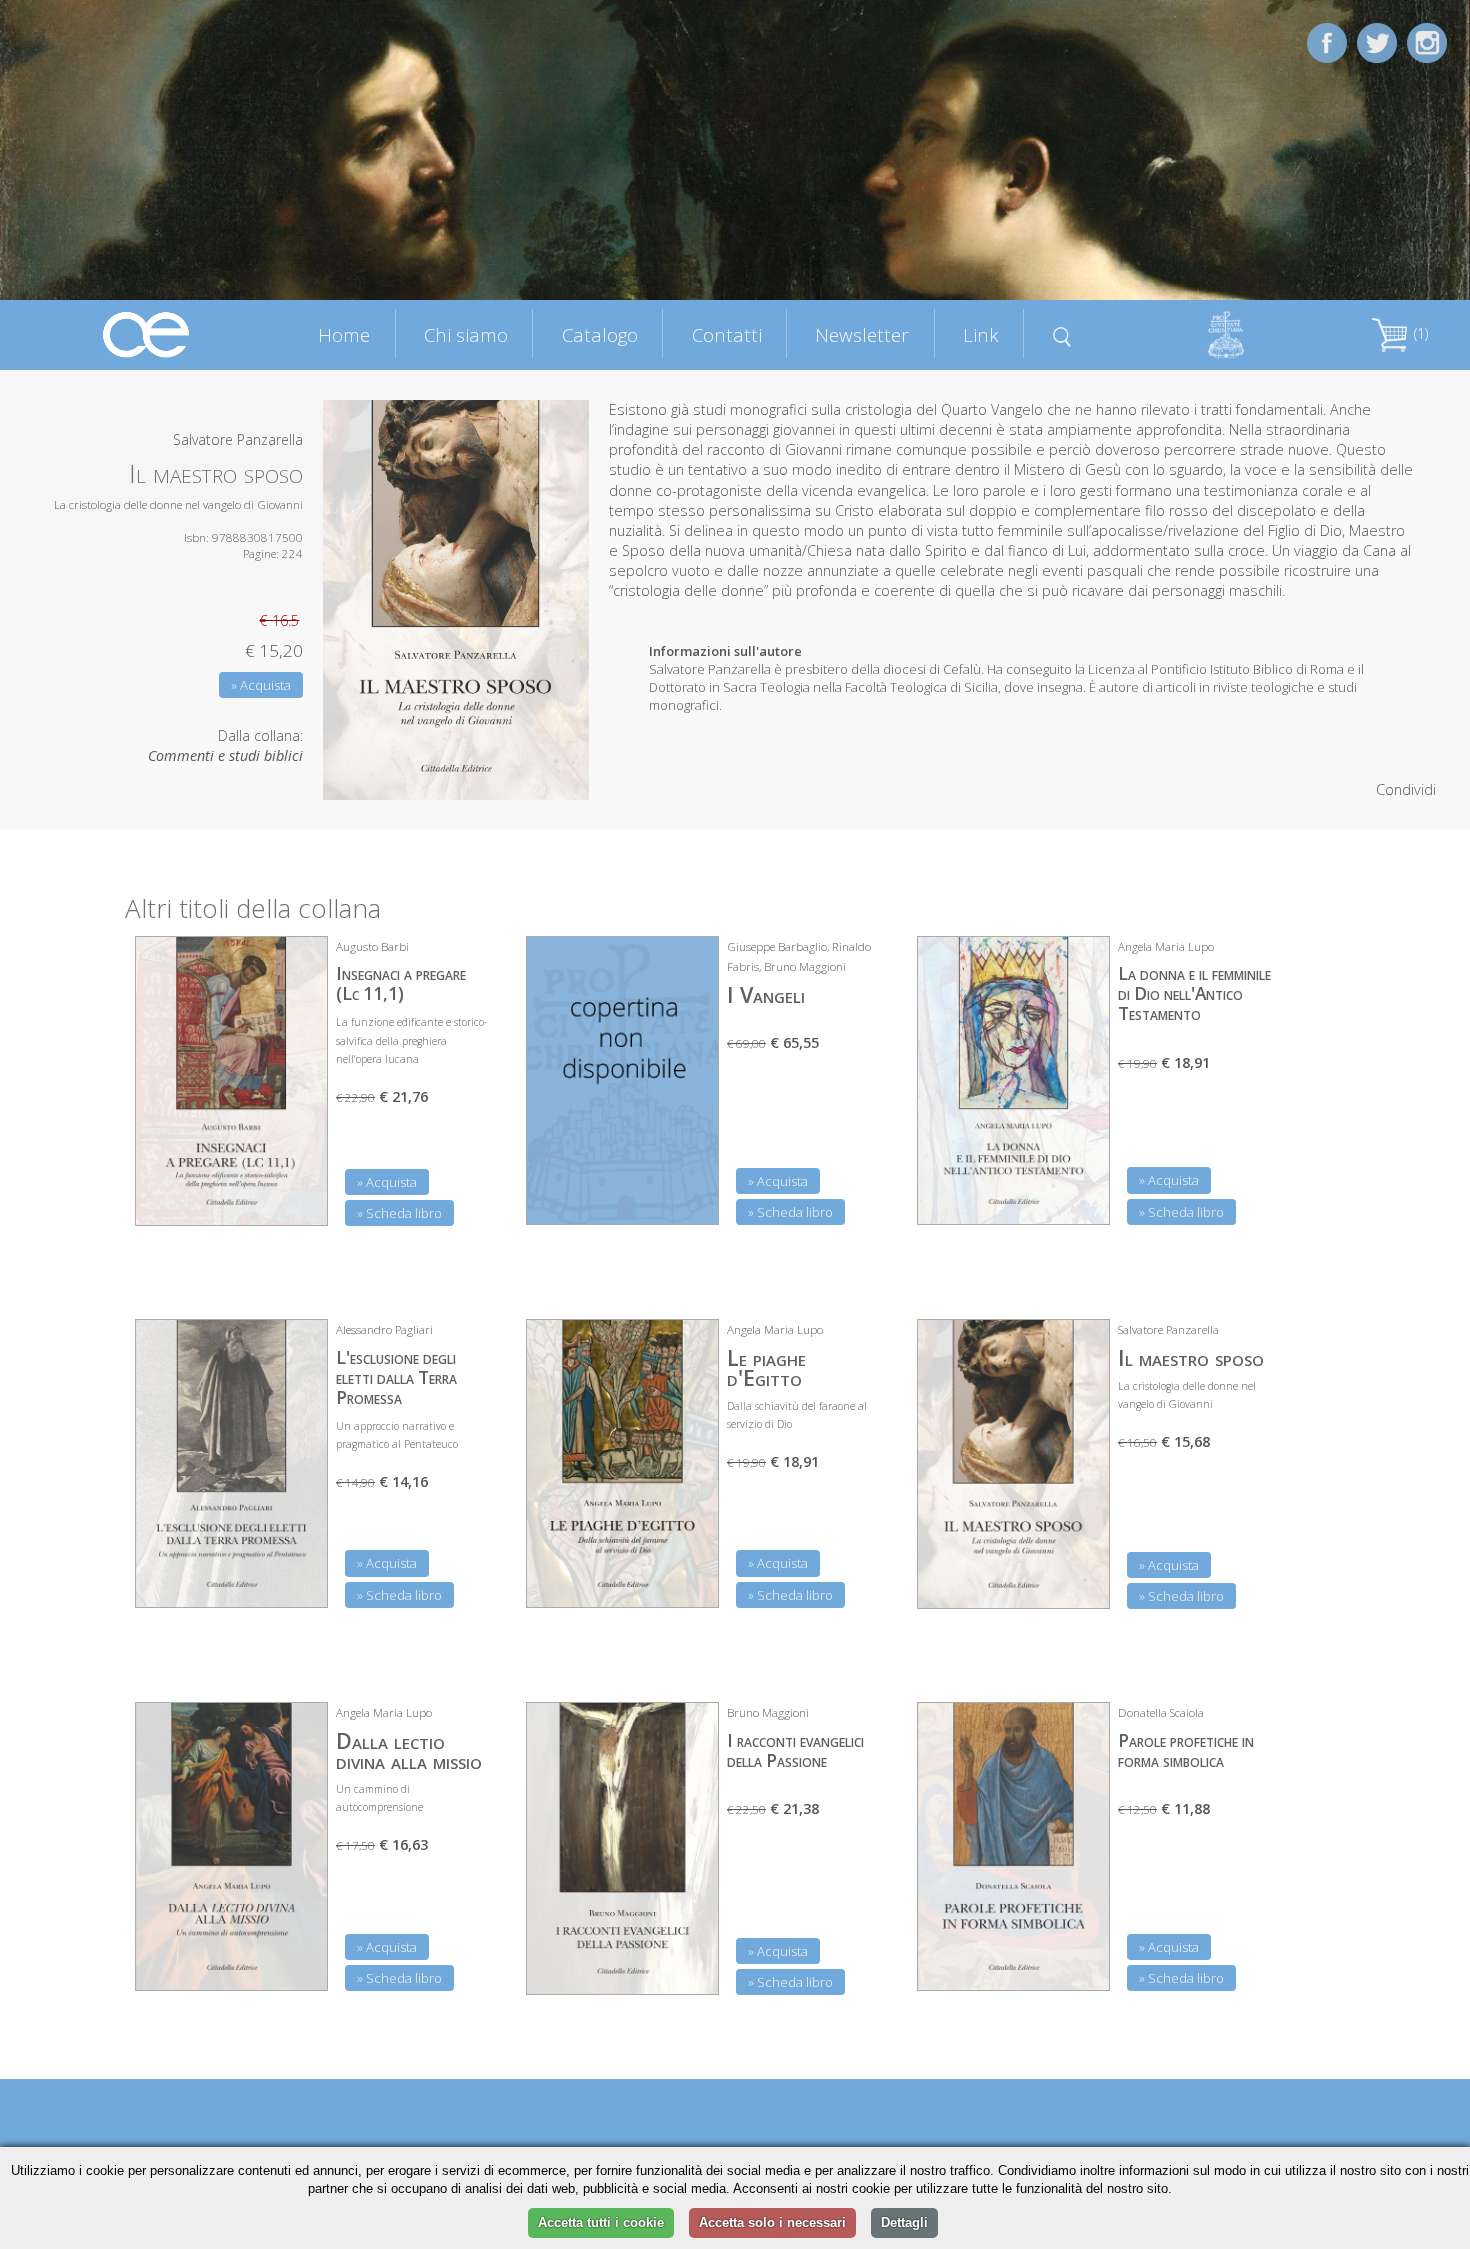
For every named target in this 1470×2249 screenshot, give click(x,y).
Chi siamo (466, 334)
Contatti (727, 334)
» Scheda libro (399, 1213)
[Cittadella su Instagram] (1427, 41)
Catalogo (600, 334)
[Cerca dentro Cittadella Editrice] (1061, 334)
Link (981, 334)
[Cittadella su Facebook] (1327, 41)
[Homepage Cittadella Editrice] (147, 333)
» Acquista (261, 685)
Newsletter (862, 334)
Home (344, 334)
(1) (1419, 333)
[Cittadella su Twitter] (1377, 41)
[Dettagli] (298, 1198)
